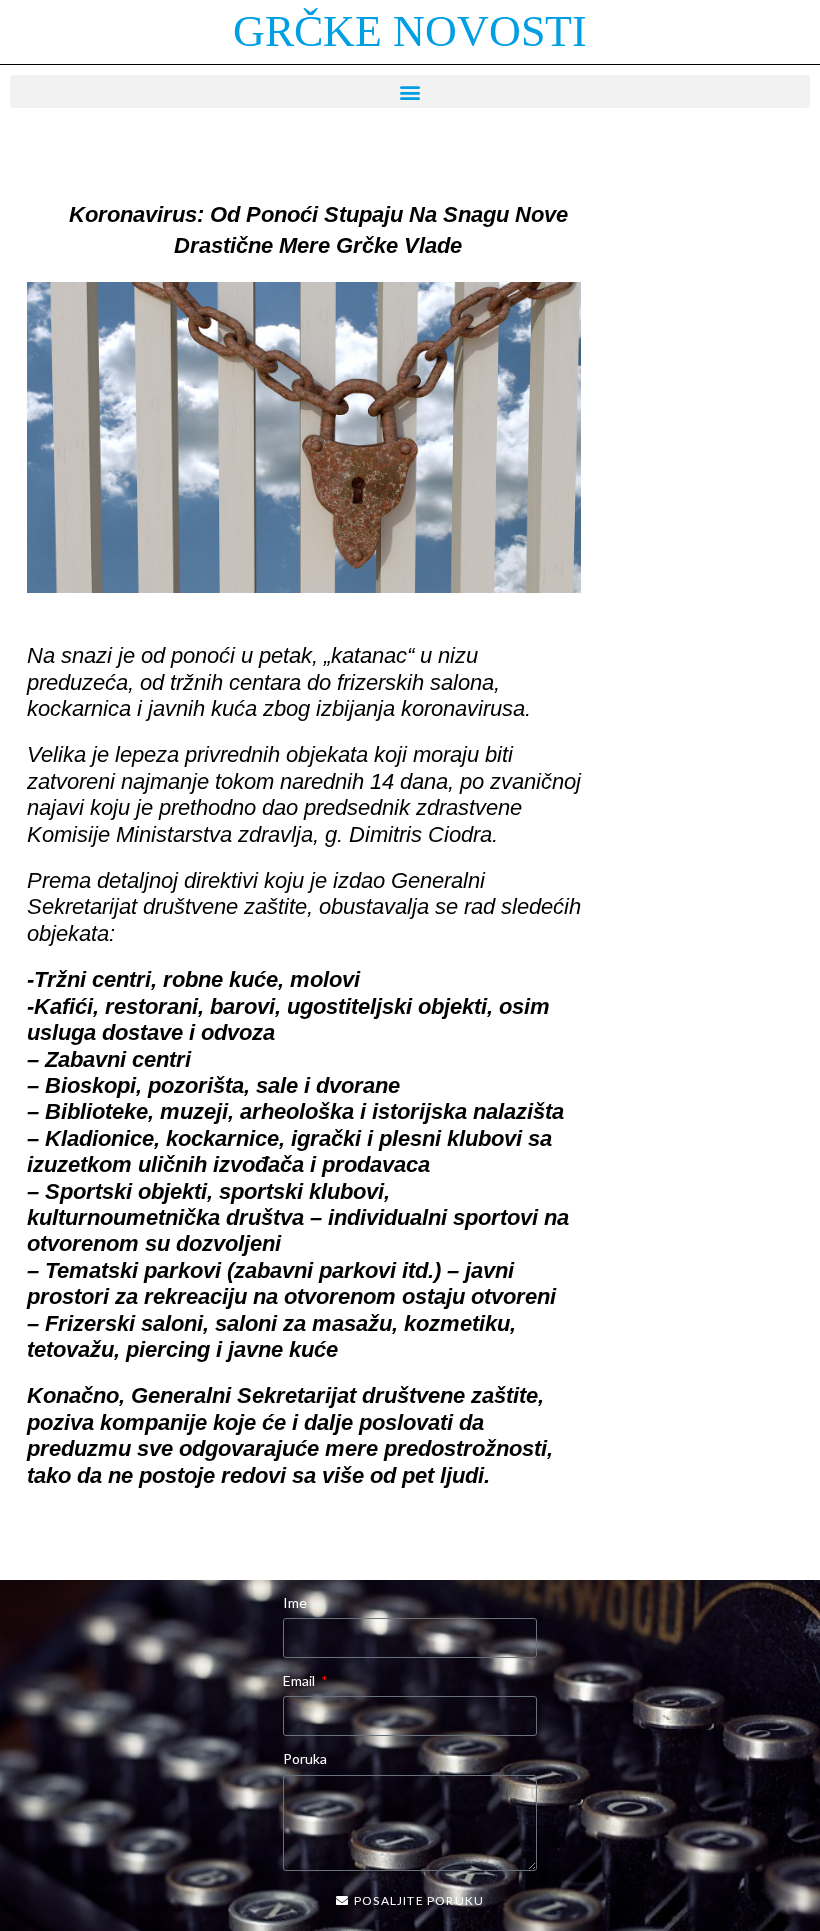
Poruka (305, 1758)
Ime (295, 1602)
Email (300, 1680)
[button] (410, 91)
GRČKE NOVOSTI (410, 31)
